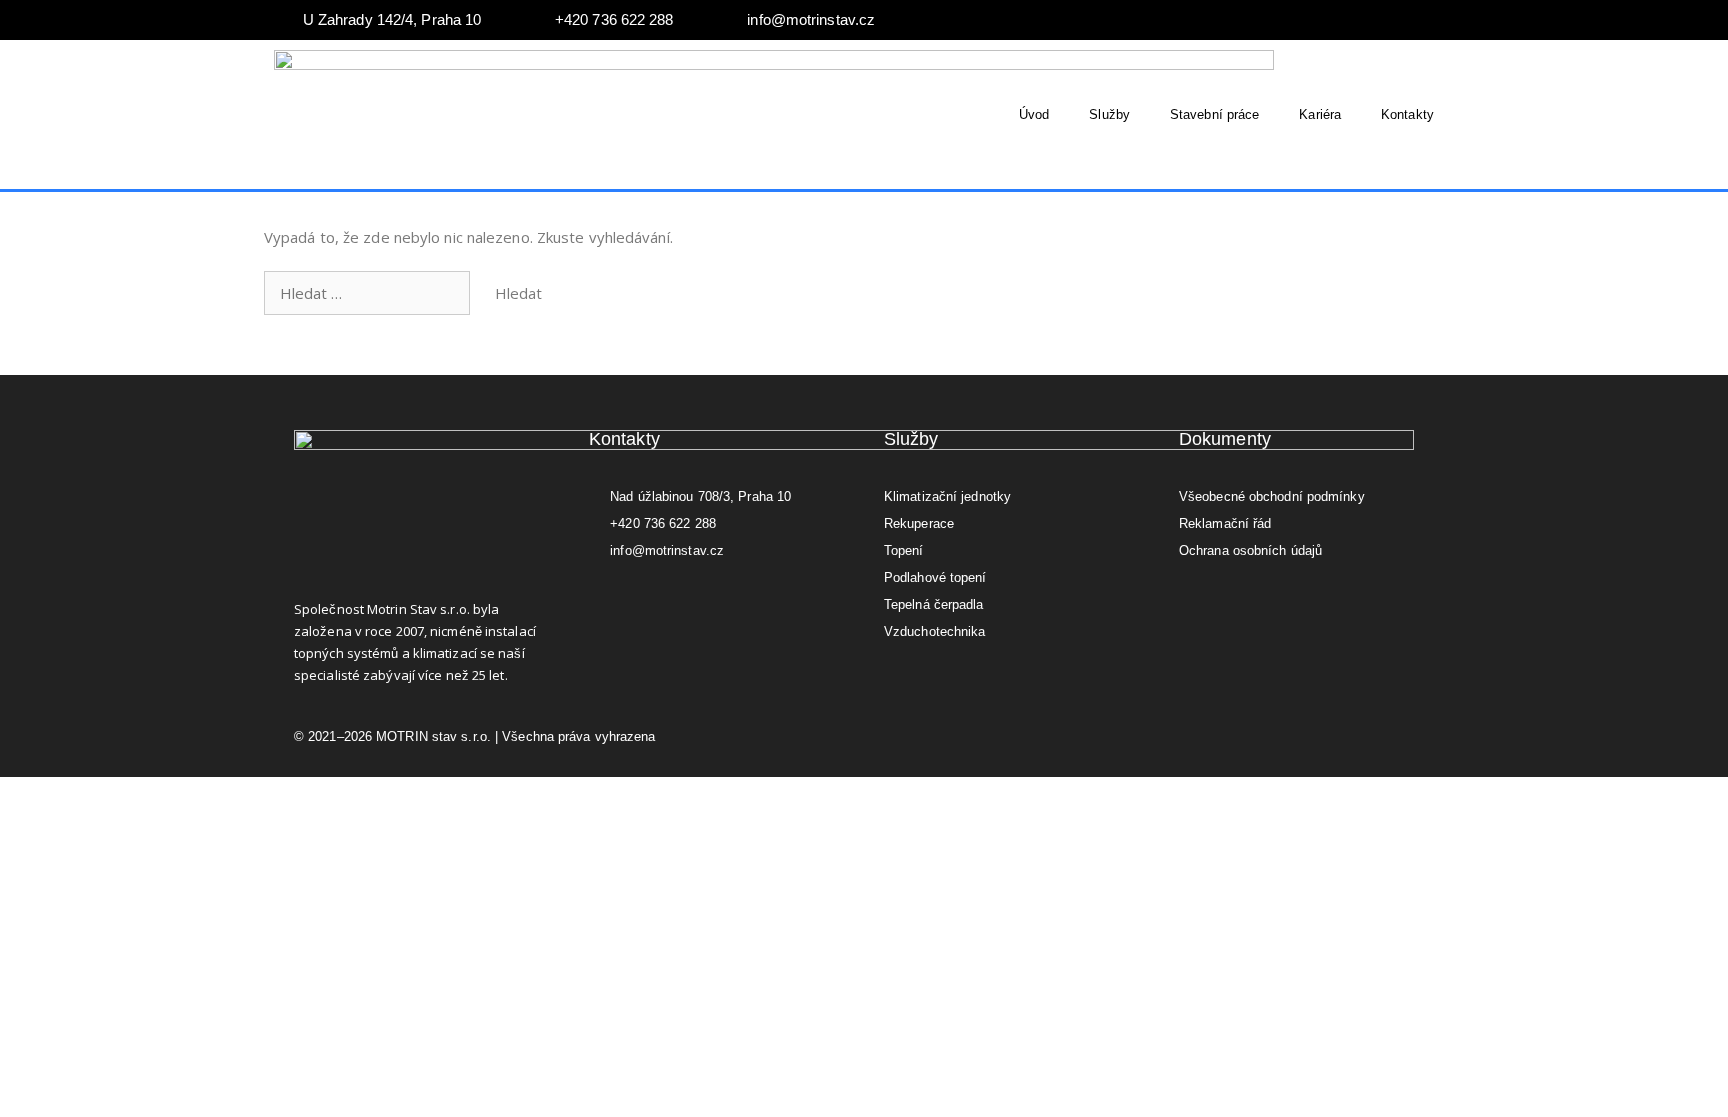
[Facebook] (1379, 20)
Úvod (1034, 114)
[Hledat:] (369, 293)
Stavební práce (1214, 114)
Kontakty (1407, 114)
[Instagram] (1419, 20)
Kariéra (1320, 114)
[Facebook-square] (596, 596)
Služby (1109, 114)
